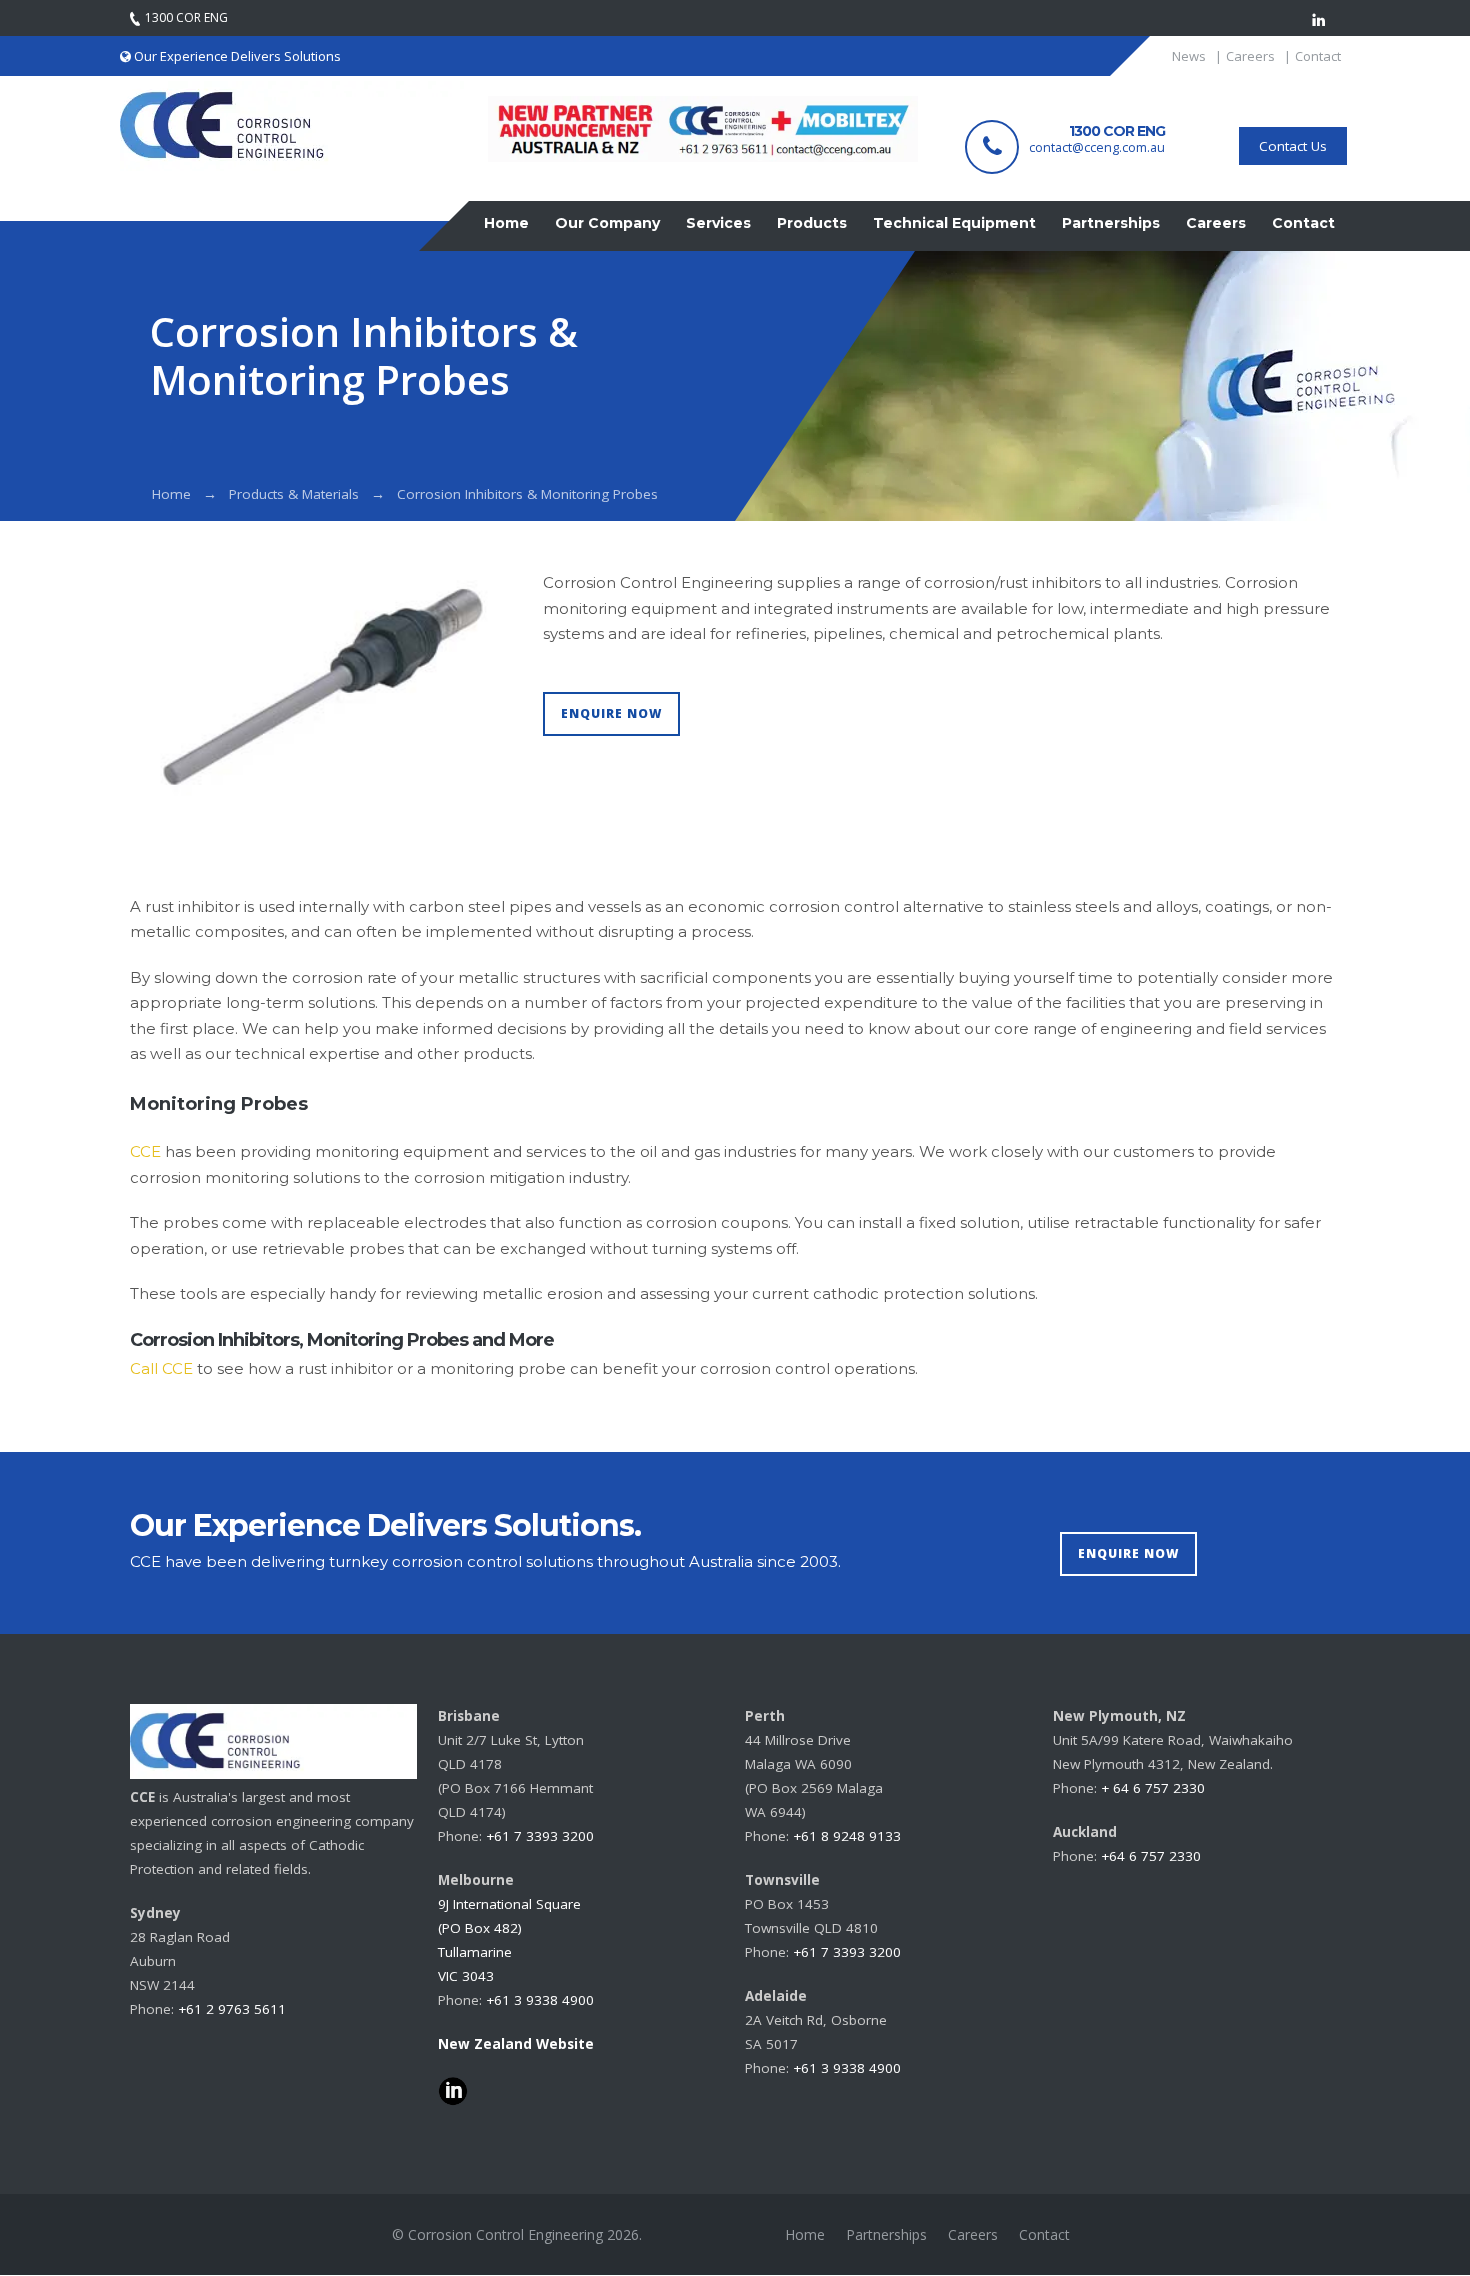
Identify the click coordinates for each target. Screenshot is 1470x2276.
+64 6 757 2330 (1151, 1856)
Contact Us (1293, 146)
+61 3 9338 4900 (540, 2000)
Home (171, 494)
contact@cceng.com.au (1097, 147)
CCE (145, 1151)
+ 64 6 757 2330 (1153, 1788)
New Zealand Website (516, 2044)
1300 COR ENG (1117, 131)
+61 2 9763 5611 (232, 2009)
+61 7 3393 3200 (540, 1836)
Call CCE (161, 1368)
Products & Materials (294, 494)
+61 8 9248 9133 (847, 1836)
